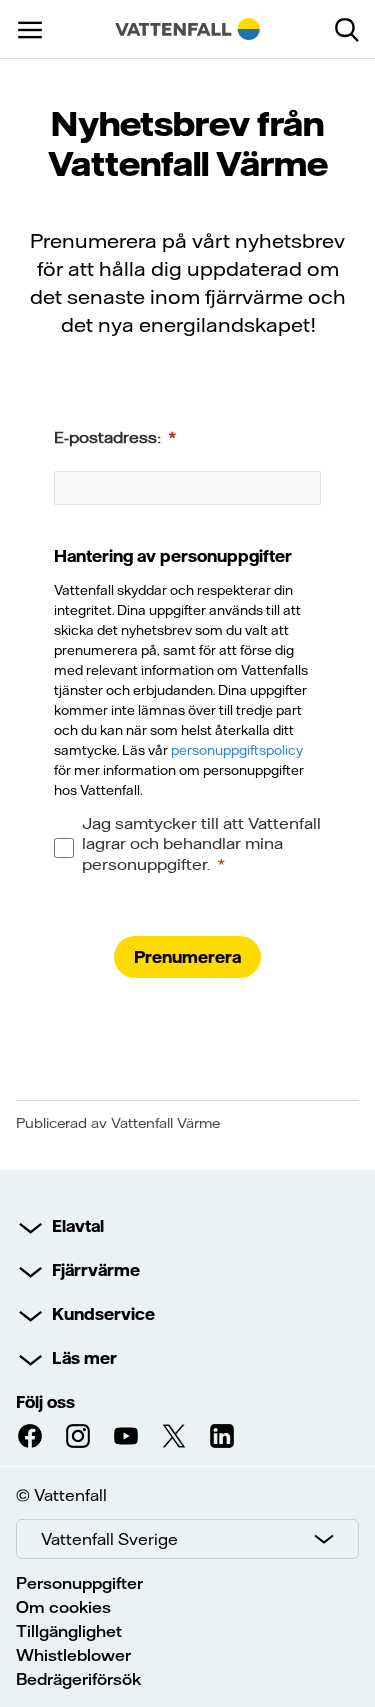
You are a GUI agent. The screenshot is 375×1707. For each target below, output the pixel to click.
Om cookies (63, 1607)
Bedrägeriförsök (78, 1679)
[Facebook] (30, 1436)
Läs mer (84, 1358)
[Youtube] (126, 1436)
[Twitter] (174, 1436)
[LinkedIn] (222, 1436)
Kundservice (103, 1314)
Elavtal (78, 1226)
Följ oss (45, 1402)
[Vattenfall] (188, 29)
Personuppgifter (79, 1583)
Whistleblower (73, 1655)
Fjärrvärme (96, 1270)
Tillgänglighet (69, 1631)
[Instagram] (78, 1436)
